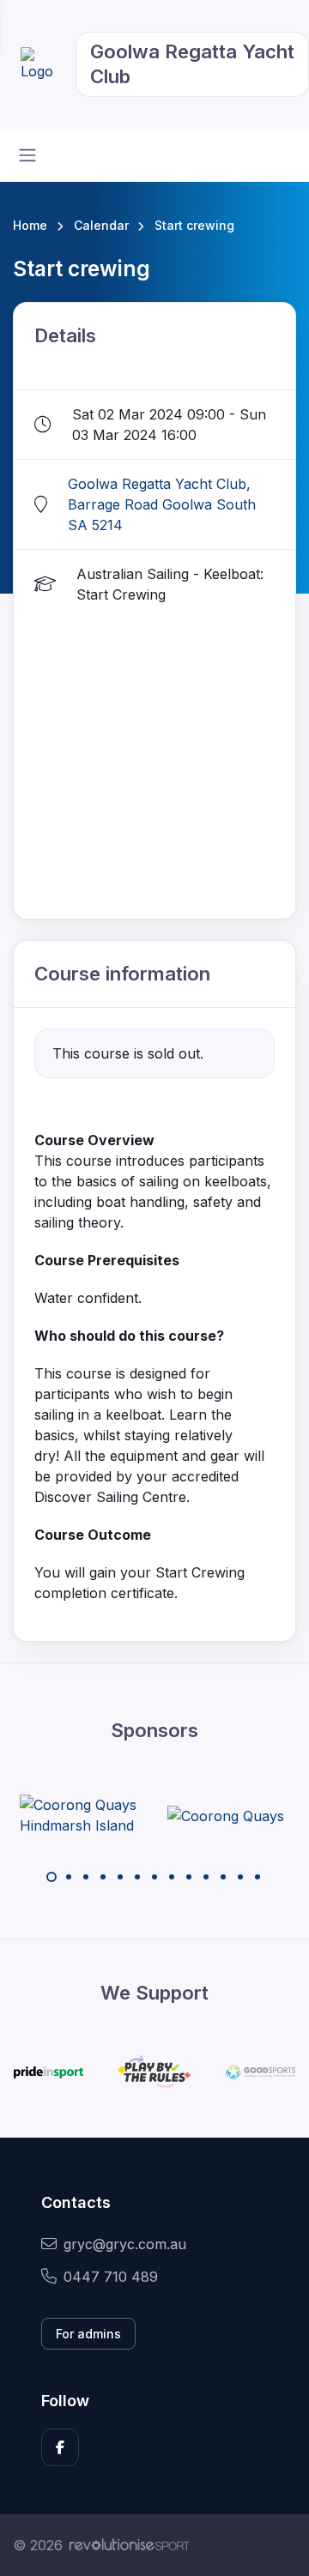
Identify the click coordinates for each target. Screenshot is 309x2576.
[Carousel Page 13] (257, 1877)
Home (30, 225)
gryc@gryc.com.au (125, 2244)
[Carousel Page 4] (103, 1877)
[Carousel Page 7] (154, 1877)
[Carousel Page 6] (137, 1877)
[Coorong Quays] (226, 1815)
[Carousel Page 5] (120, 1877)
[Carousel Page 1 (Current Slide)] (51, 1877)
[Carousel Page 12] (240, 1877)
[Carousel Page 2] (69, 1877)
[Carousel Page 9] (189, 1877)
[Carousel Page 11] (223, 1877)
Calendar (101, 225)
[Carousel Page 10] (206, 1877)
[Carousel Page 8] (172, 1877)
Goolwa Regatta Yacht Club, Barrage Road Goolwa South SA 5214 (162, 504)
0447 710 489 (111, 2277)
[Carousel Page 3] (86, 1877)
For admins (88, 2334)
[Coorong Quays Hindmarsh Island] (84, 1815)
